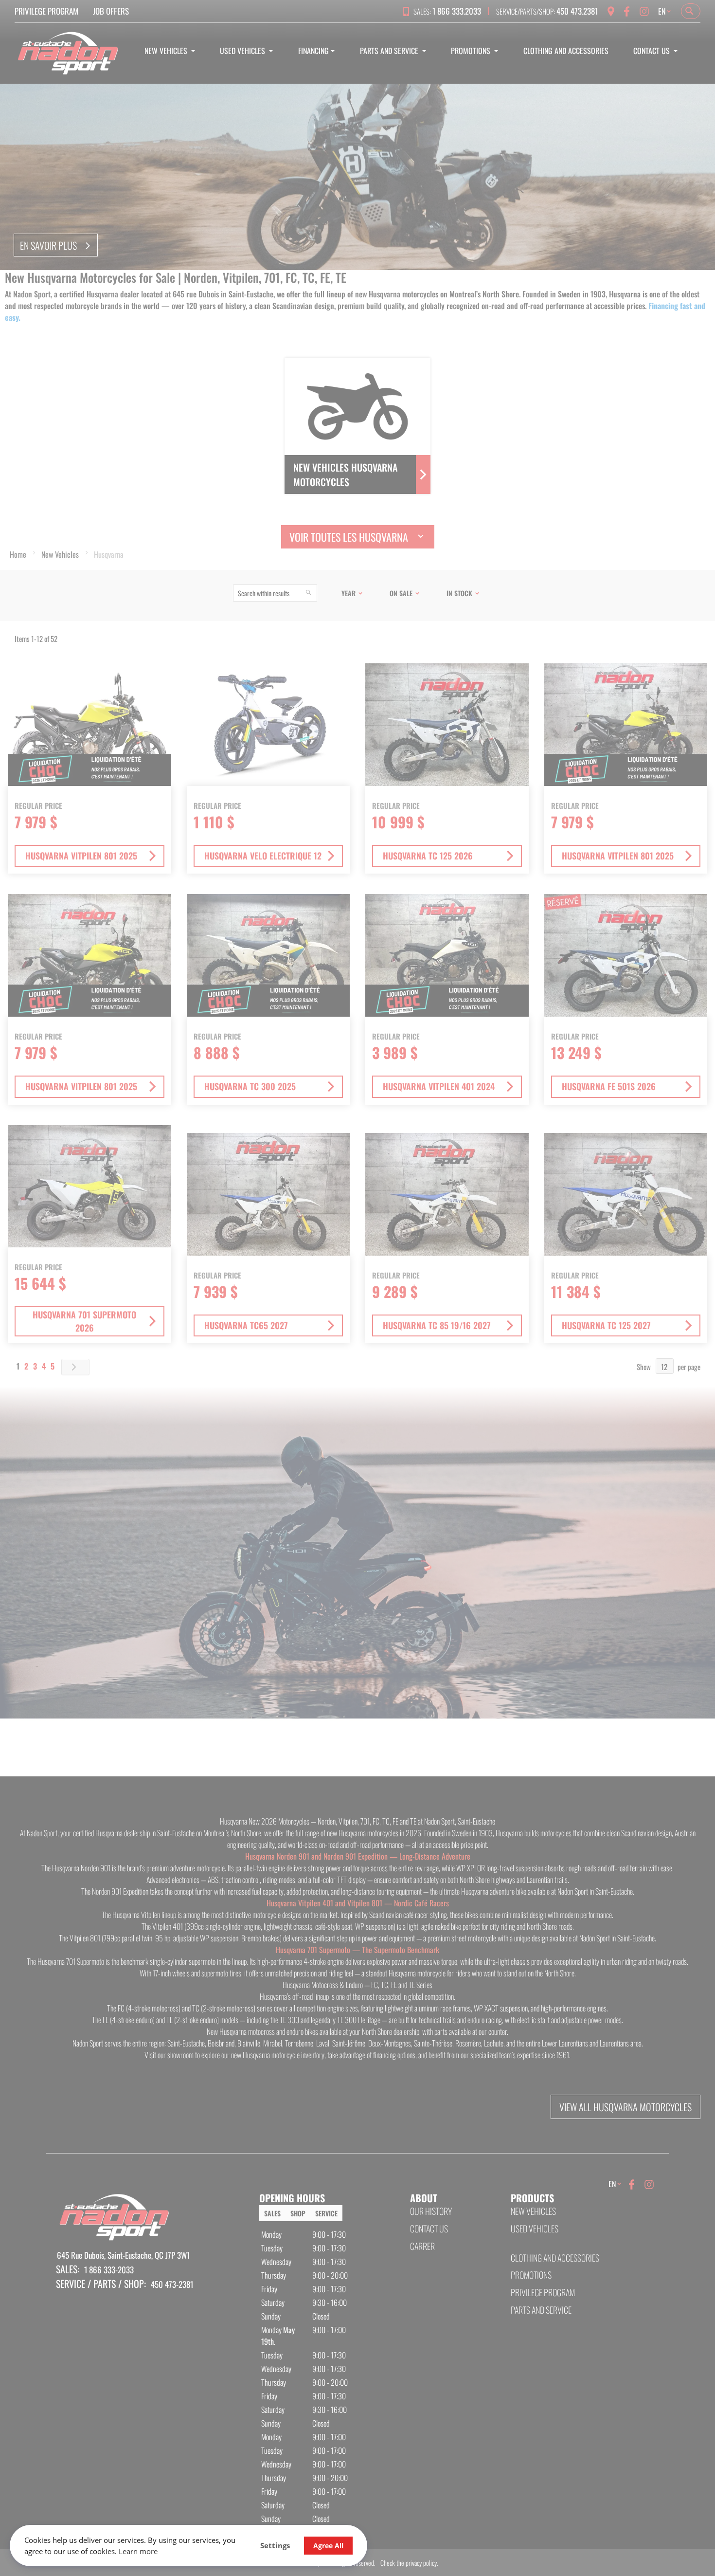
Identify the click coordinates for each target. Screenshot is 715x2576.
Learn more (138, 2551)
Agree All (328, 2546)
